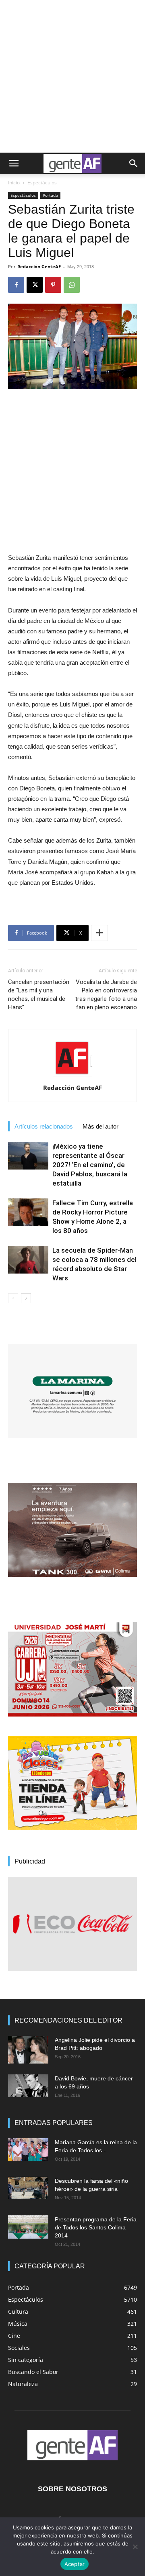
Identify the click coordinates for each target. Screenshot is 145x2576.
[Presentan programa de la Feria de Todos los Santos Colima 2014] (28, 2227)
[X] (35, 285)
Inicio (14, 183)
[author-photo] (72, 1076)
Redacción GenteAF (39, 266)
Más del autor (100, 1126)
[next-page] (26, 1298)
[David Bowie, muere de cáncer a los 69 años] (28, 2086)
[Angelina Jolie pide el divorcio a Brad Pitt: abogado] (28, 2050)
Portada (50, 195)
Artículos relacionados (44, 1126)
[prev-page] (13, 1298)
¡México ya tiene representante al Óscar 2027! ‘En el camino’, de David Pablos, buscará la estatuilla (90, 1165)
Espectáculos (42, 183)
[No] (135, 2547)
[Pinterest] (53, 285)
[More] (99, 933)
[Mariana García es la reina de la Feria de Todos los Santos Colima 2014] (28, 2149)
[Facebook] (16, 285)
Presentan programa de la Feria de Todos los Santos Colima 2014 (96, 2227)
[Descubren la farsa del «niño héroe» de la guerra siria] (28, 2188)
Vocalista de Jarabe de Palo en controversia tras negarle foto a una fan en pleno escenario (106, 995)
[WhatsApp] (72, 285)
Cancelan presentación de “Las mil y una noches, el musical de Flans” (39, 995)
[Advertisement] (72, 76)
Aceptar (75, 2564)
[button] (14, 163)
